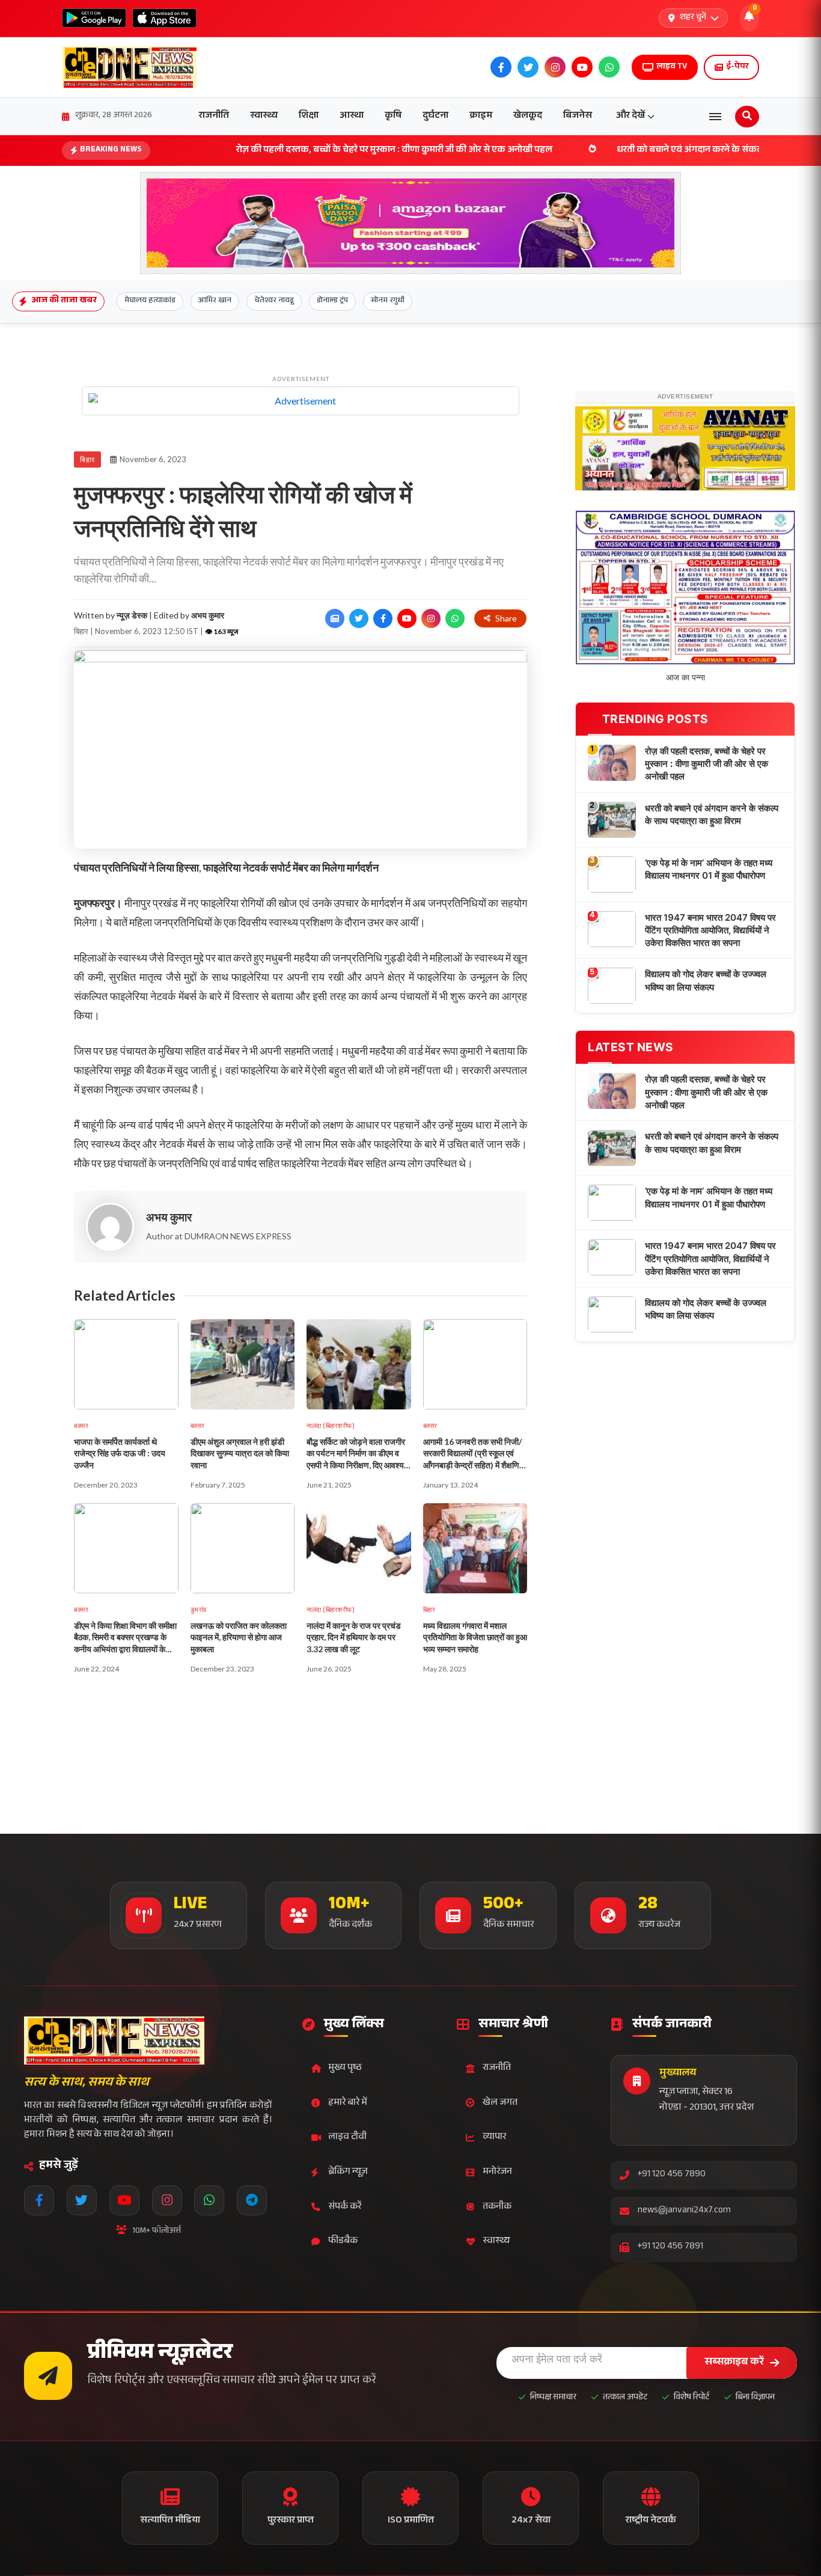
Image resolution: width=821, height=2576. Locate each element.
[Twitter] (82, 2200)
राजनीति (214, 116)
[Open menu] (715, 117)
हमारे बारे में (348, 2103)
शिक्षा (309, 116)
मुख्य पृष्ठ (345, 2068)
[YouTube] (124, 2200)
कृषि (393, 116)
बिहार (87, 459)
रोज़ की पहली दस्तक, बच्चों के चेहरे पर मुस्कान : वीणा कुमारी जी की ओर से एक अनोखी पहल (296, 151)
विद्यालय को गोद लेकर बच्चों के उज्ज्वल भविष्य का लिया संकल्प (706, 1177)
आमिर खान (215, 301)
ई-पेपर (737, 67)
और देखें (630, 116)
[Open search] (747, 117)
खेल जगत (500, 2103)
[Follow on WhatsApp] (455, 618)
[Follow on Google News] (335, 618)
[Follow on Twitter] (359, 618)
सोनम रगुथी (388, 301)
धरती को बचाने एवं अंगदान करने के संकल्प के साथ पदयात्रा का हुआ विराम (648, 151)
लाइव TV (672, 67)
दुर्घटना (435, 116)
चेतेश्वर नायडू (274, 301)
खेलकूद (528, 116)
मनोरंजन (497, 2172)
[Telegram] (252, 2200)
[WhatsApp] (209, 2200)
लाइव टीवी (347, 2138)
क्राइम (481, 116)
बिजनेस (578, 116)
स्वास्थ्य (264, 116)
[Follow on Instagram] (431, 618)
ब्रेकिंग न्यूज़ (348, 2172)
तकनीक (497, 2207)
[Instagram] (167, 2200)
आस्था (352, 116)
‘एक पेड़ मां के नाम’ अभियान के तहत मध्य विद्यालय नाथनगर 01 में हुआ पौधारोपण (709, 1066)
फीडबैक (343, 2242)
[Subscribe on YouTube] (407, 618)
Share (506, 618)
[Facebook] (39, 2200)
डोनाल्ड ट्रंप (332, 301)
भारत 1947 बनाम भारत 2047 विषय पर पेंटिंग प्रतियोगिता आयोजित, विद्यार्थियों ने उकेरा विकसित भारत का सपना (710, 1128)
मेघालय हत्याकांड (150, 301)
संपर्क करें (345, 2207)
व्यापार (494, 2138)
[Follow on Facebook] (383, 618)
